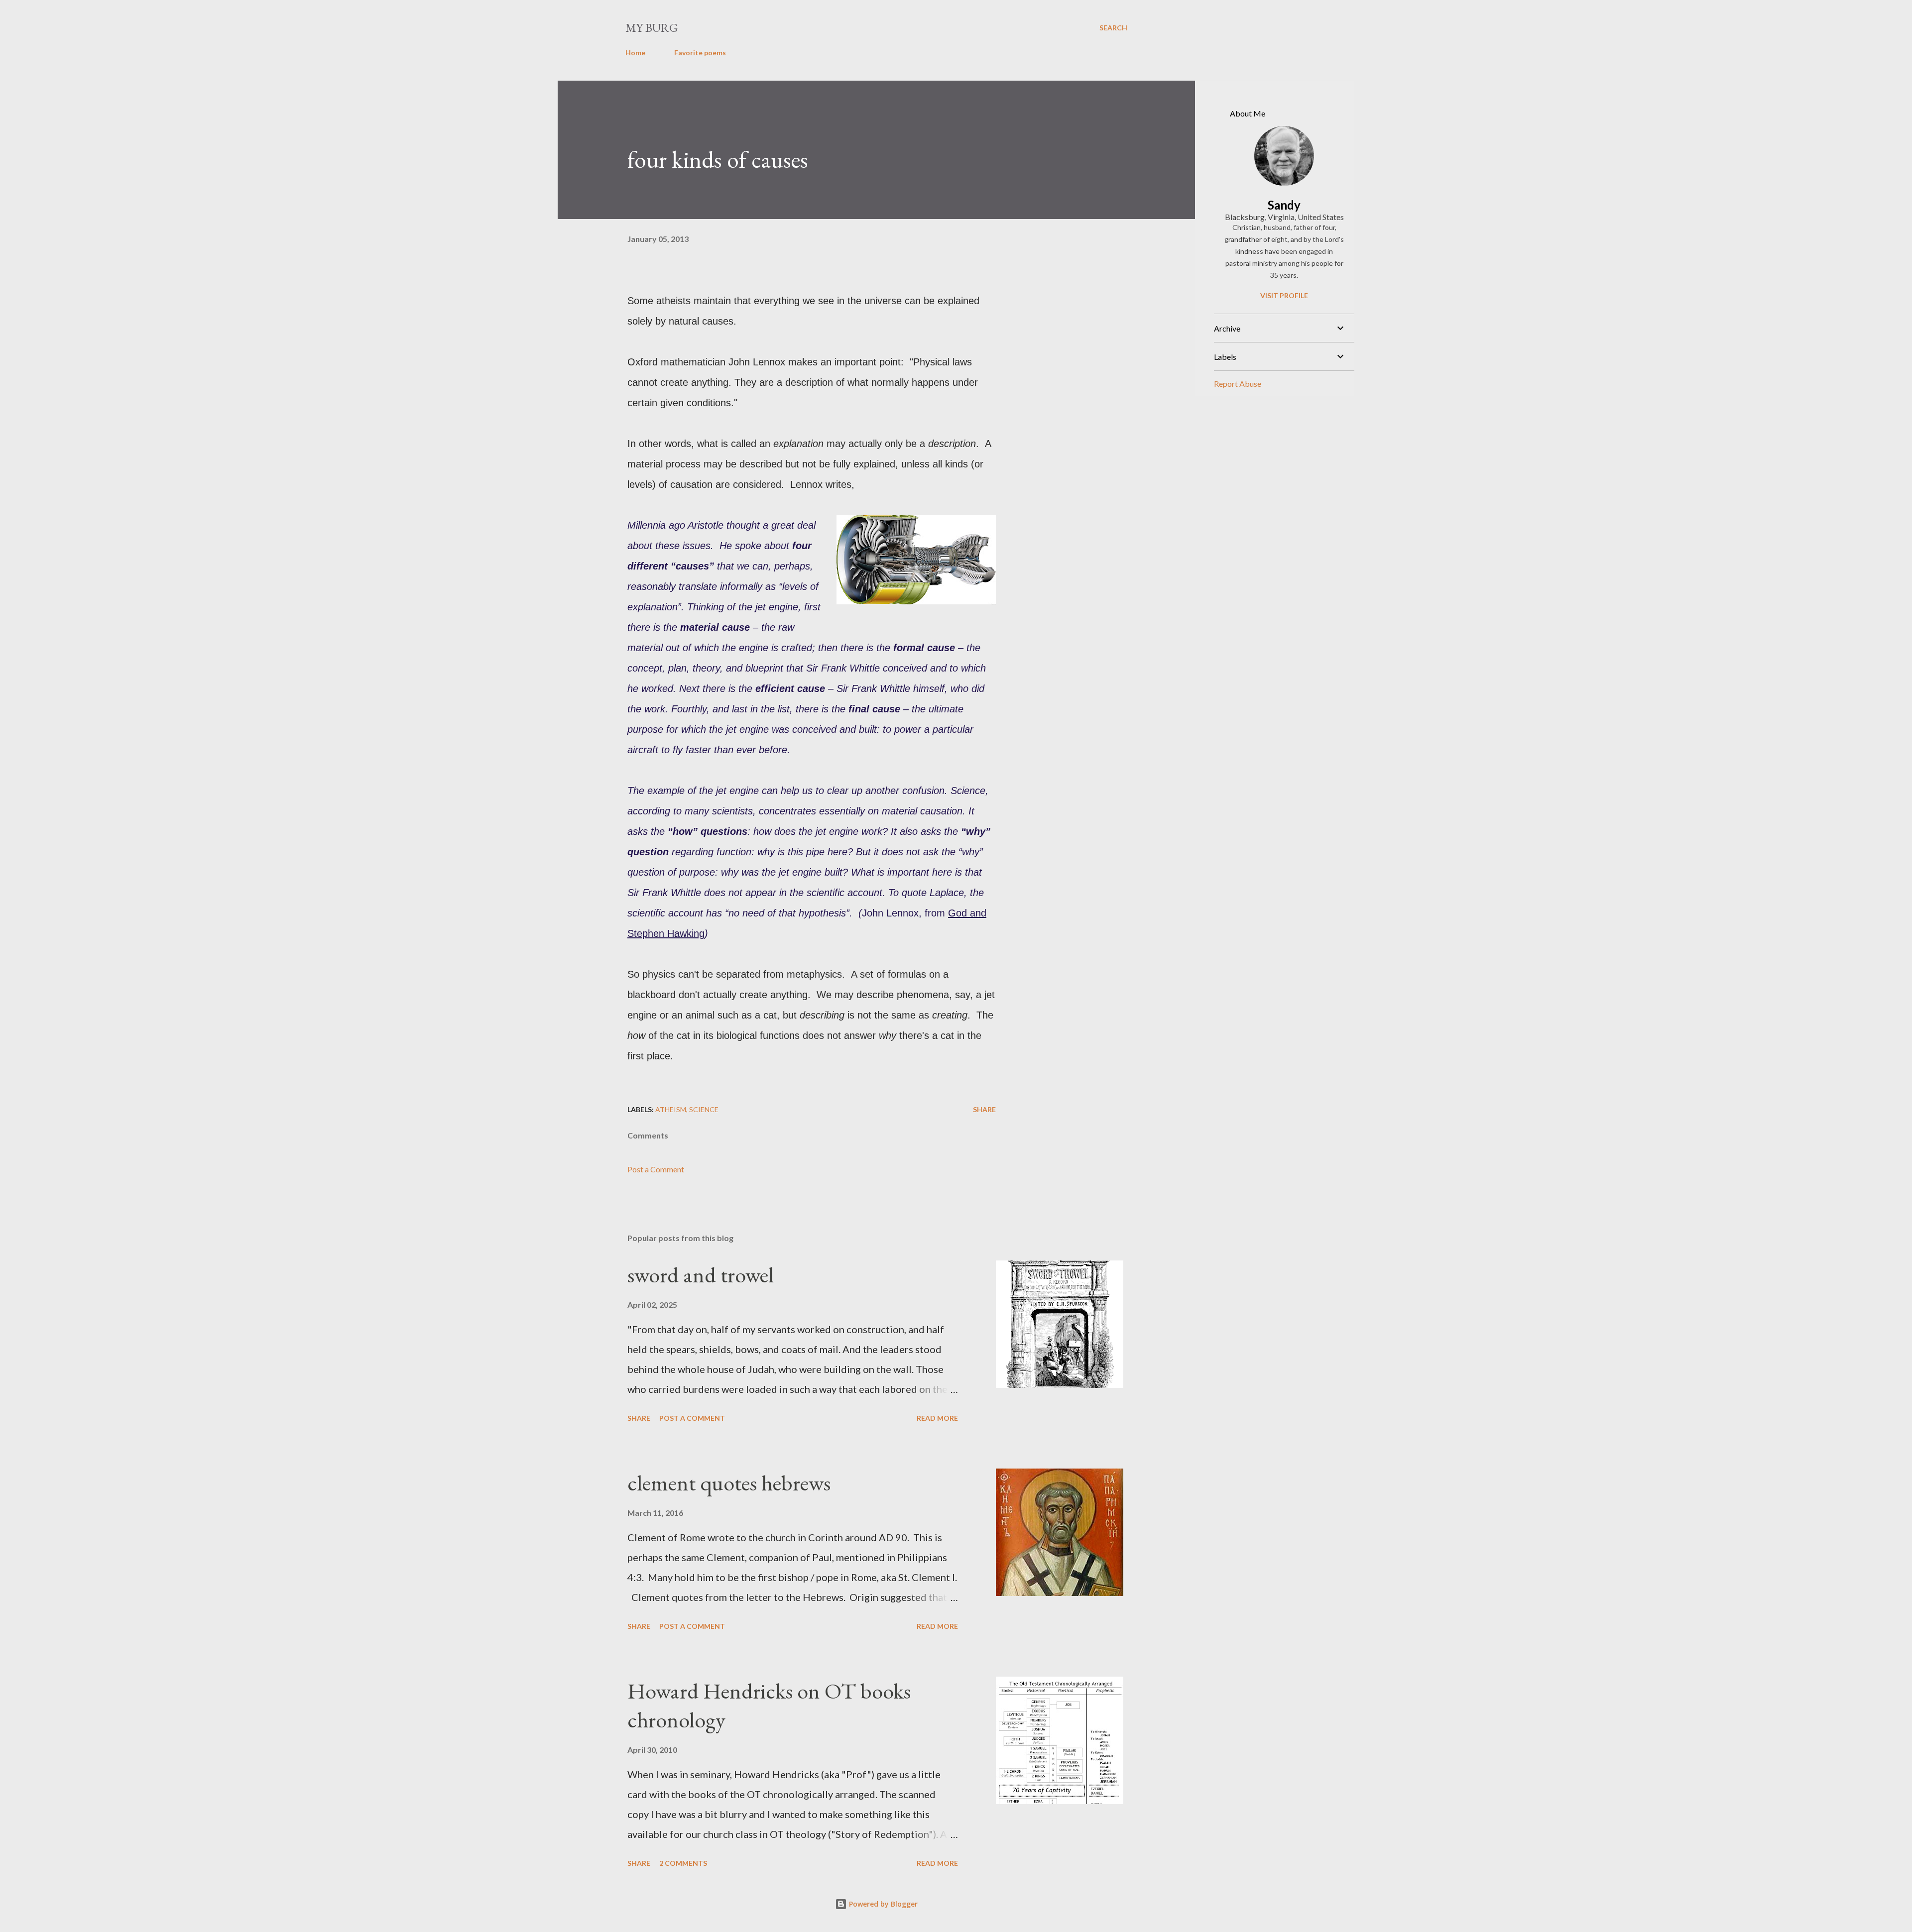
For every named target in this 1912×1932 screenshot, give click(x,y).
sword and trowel (701, 1275)
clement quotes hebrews (729, 1483)
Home (635, 53)
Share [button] (984, 1109)
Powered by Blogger (882, 1904)
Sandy (1284, 205)
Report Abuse (1238, 384)
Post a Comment (656, 1169)
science (704, 1109)
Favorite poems (700, 53)
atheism (671, 1109)
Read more (937, 1418)
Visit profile (1284, 295)
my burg (652, 28)
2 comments (683, 1863)
